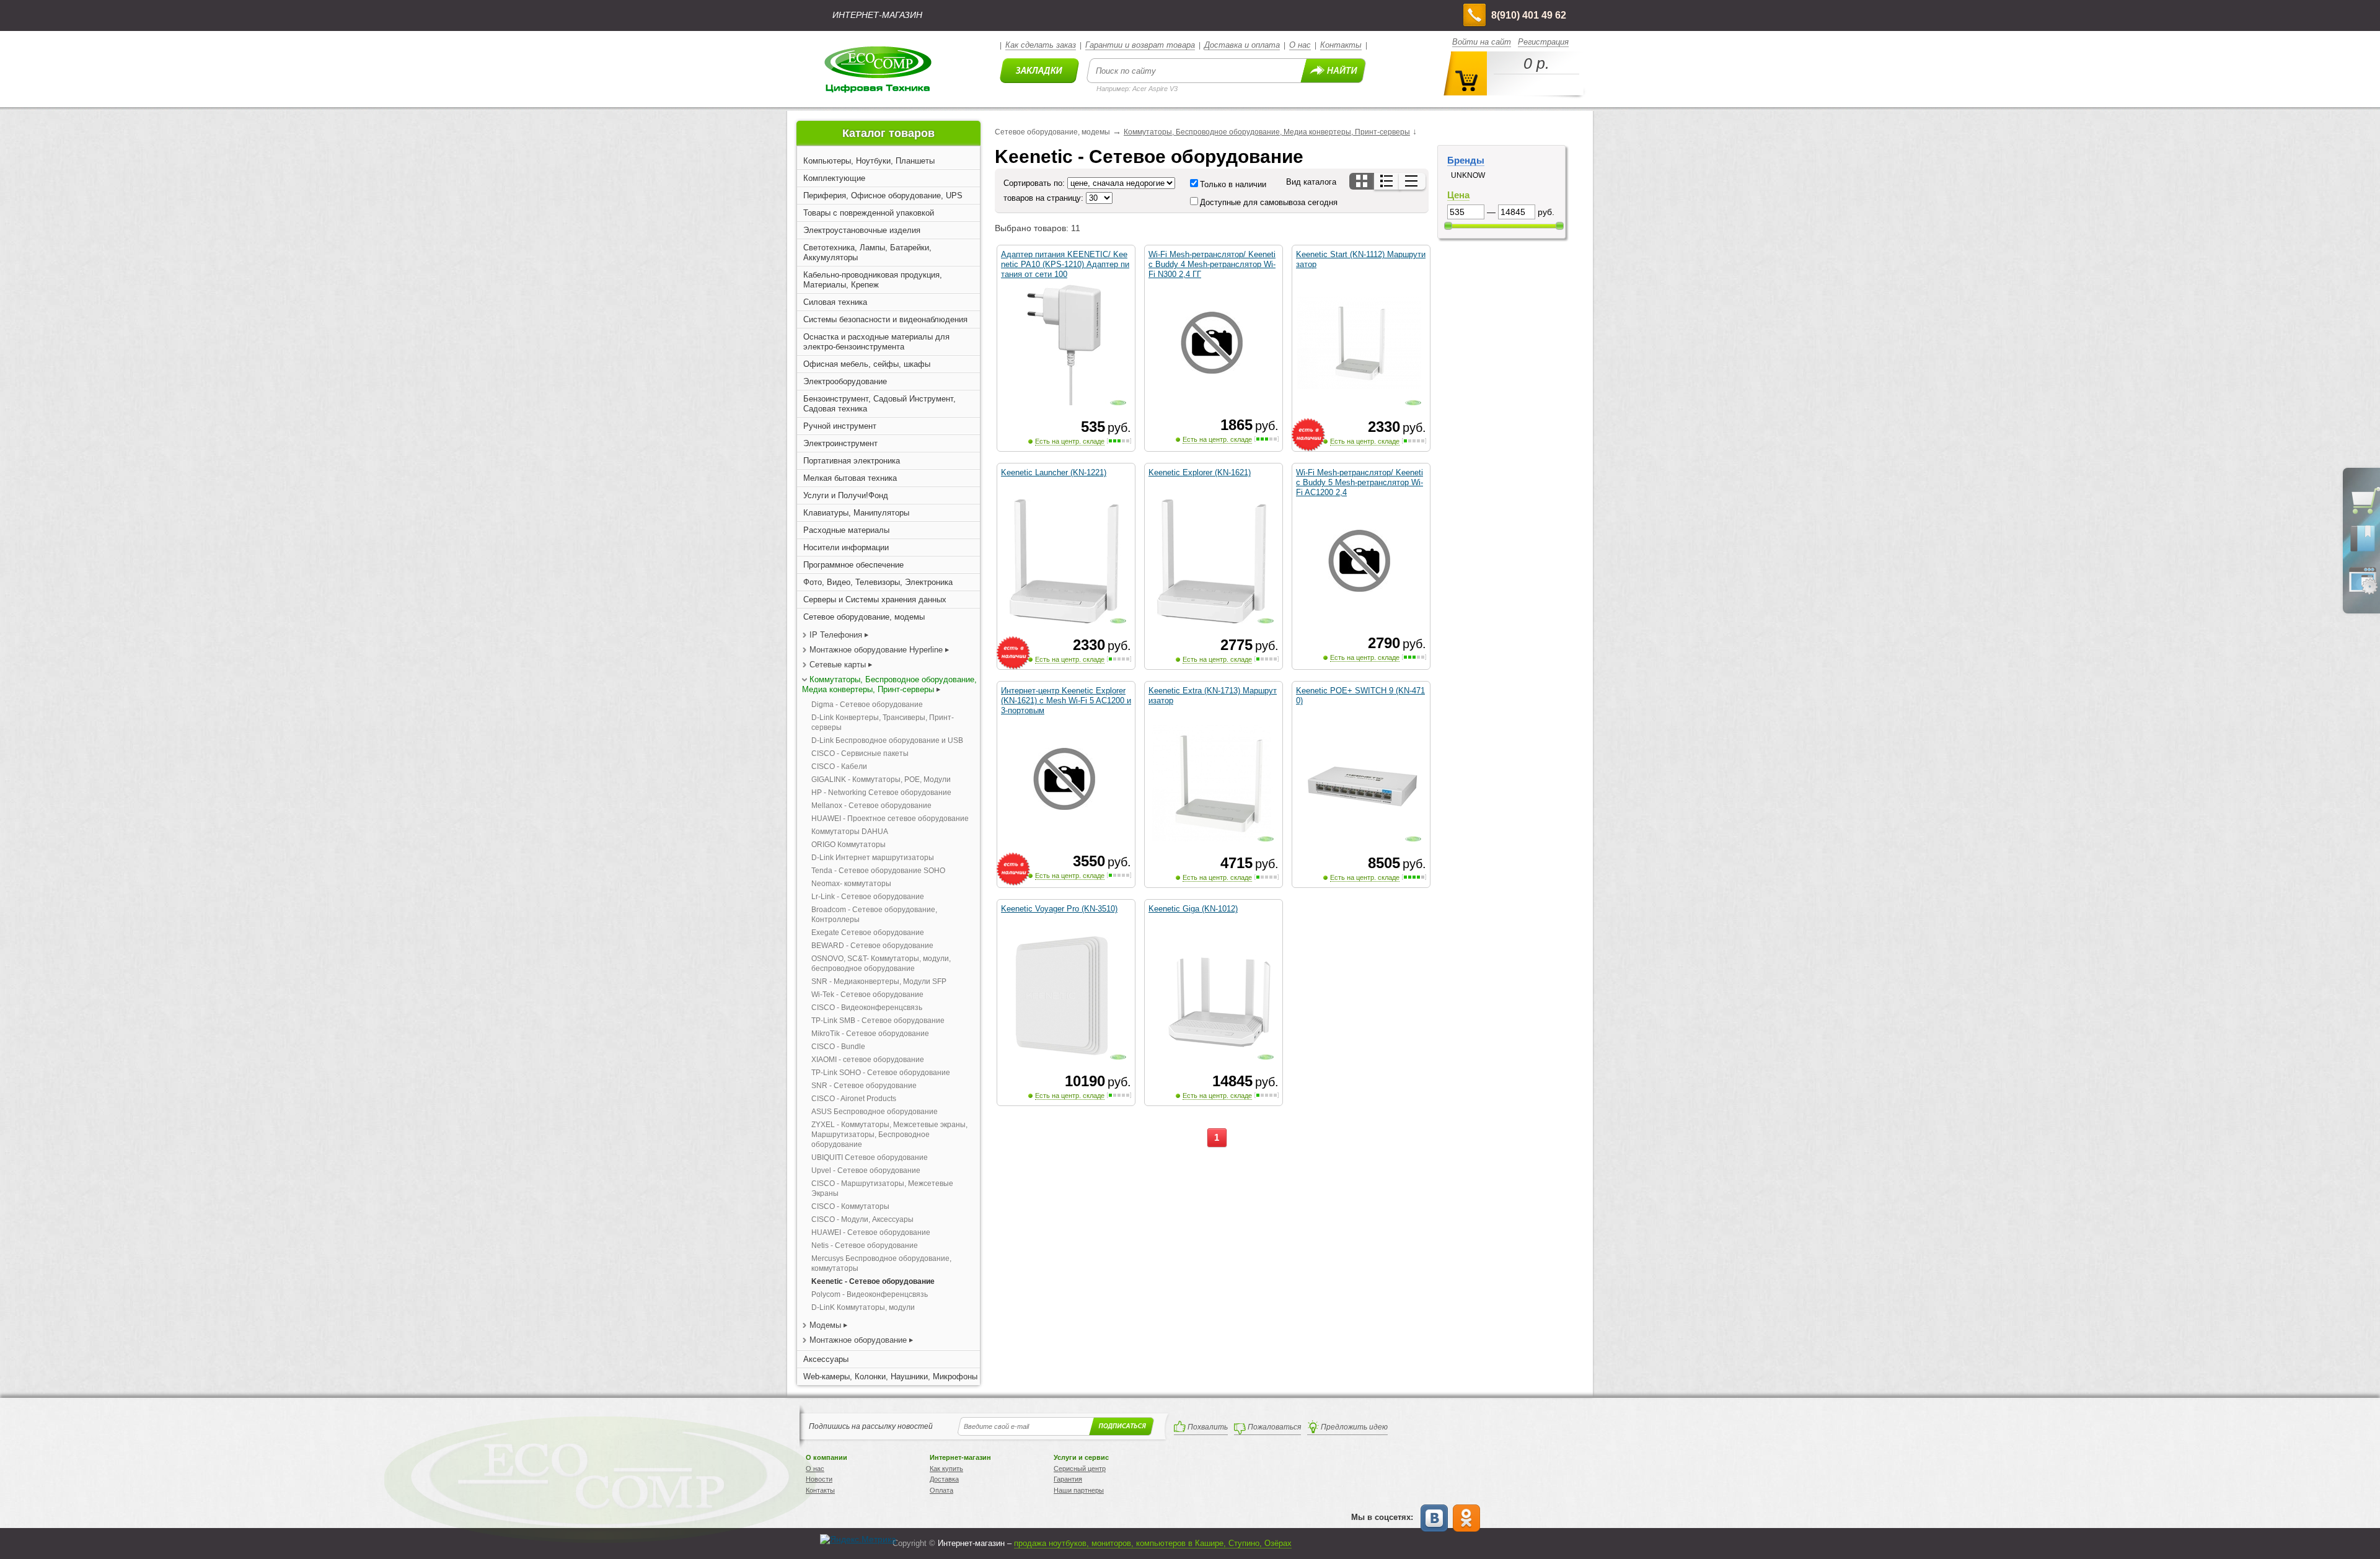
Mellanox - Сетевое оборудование (871, 806)
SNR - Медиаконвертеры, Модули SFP (879, 982)
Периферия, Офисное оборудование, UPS (883, 195)
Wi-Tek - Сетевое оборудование (867, 995)
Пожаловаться (1274, 1427)
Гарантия (1068, 1479)
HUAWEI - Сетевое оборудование (871, 1232)
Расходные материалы (846, 530)
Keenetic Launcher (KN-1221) (1054, 472)
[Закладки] (2363, 551)
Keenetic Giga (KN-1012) (1193, 909)
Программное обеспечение (853, 565)
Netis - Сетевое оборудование (865, 1245)
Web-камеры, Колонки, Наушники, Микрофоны (890, 1377)
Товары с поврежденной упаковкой (869, 213)
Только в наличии (1233, 184)
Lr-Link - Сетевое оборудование (868, 897)
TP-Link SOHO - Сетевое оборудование (881, 1073)
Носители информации (846, 547)
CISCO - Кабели (839, 766)
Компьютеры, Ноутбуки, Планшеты (869, 161)
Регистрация (1543, 42)
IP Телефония (836, 635)
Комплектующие (834, 178)
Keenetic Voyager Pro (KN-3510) (1059, 909)
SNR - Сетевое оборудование (864, 1086)
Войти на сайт (1482, 42)
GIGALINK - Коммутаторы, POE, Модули (881, 779)
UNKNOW (1468, 175)
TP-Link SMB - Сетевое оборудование (878, 1021)
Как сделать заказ (1041, 45)
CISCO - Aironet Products (854, 1099)
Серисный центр (1080, 1469)
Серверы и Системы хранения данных (875, 599)
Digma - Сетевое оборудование (867, 705)
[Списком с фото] (1387, 181)
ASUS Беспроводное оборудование (875, 1112)
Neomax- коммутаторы (851, 884)
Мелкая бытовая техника (850, 478)
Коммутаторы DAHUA (850, 832)
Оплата (941, 1490)
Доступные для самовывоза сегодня (1269, 202)
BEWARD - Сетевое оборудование (872, 946)
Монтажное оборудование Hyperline (876, 650)
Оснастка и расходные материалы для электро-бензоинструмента (876, 342)
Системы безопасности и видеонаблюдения (885, 319)
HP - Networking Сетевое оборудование (881, 793)
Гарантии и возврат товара (1140, 45)
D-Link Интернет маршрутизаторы (873, 858)
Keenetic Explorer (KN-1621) (1200, 472)
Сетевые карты (838, 665)
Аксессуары (826, 1359)
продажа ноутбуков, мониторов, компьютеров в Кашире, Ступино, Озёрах (1153, 1543)
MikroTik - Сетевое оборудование (870, 1034)
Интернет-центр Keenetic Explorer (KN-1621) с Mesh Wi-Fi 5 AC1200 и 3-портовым (1066, 700)
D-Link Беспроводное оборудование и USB (887, 740)
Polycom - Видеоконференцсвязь (870, 1294)
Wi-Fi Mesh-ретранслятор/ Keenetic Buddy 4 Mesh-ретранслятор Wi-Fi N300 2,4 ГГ (1212, 264)
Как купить (946, 1469)
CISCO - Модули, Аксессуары (862, 1219)
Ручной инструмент (840, 426)
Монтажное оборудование (858, 1340)
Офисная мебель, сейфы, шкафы (867, 364)
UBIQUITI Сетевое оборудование (870, 1157)
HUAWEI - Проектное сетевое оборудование (890, 819)
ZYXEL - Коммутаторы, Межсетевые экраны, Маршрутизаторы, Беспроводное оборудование (889, 1135)
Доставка (944, 1479)
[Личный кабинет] (2363, 592)
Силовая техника (835, 302)
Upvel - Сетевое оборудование (866, 1170)
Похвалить (1208, 1427)
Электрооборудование (845, 381)
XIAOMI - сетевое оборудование (868, 1060)
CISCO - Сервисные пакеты (860, 753)
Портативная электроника (852, 461)
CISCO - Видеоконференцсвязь (867, 1008)
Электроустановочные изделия (862, 230)
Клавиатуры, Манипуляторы (856, 513)
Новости (819, 1479)
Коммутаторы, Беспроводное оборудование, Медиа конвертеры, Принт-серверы (889, 684)
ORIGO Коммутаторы (848, 845)
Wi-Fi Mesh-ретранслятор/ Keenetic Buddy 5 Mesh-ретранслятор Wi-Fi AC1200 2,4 (1360, 482)
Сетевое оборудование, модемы (864, 617)
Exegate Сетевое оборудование (868, 933)
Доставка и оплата (1242, 45)
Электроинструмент (840, 443)
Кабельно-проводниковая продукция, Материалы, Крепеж (873, 280)
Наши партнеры (1079, 1490)
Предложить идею (1354, 1427)
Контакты (1341, 45)
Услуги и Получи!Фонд (846, 495)
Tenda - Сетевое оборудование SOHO (878, 871)
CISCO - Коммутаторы (850, 1206)
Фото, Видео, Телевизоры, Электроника (878, 582)
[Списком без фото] (1412, 181)
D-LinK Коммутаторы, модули (863, 1307)
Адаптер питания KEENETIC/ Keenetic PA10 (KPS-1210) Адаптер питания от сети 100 (1065, 264)
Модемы (825, 1325)
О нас (1300, 45)
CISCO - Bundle (838, 1047)
